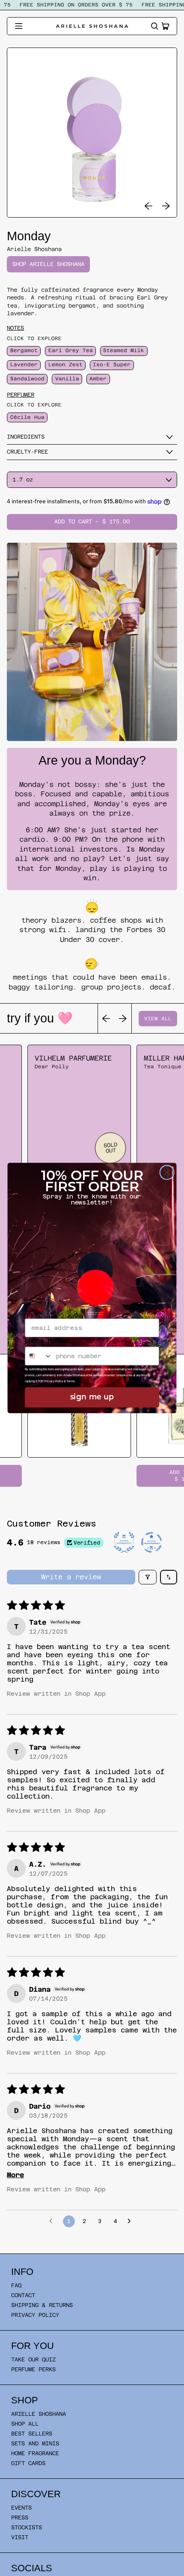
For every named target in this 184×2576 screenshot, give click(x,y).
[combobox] (39, 1356)
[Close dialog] (167, 1173)
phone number (47, 1341)
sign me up (92, 1398)
